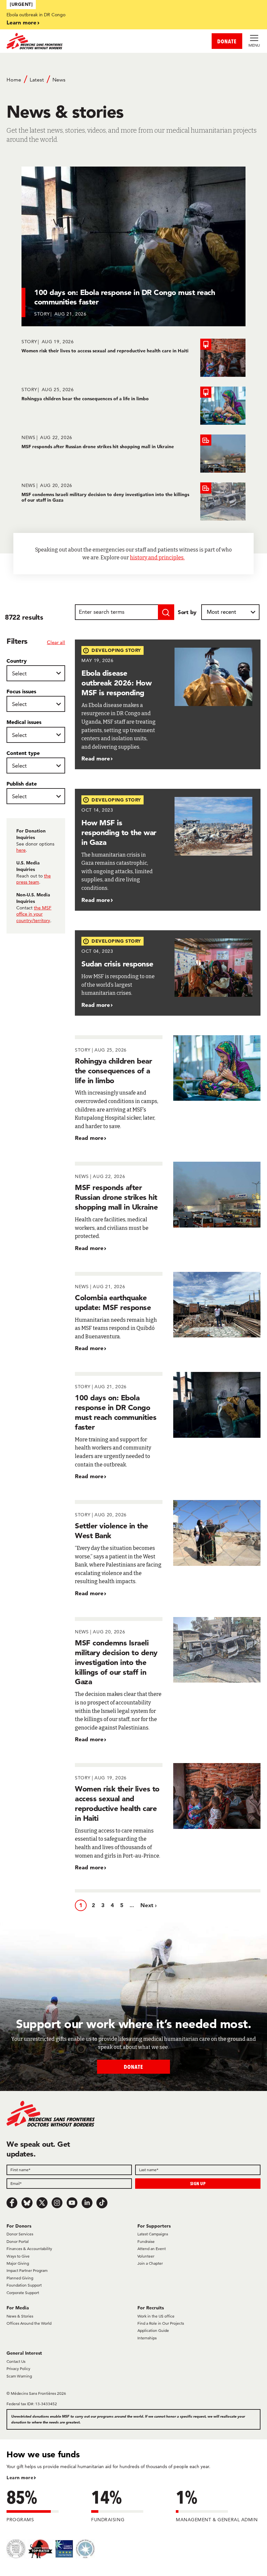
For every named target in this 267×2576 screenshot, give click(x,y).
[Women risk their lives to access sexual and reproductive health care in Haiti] (133, 358)
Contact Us (16, 2361)
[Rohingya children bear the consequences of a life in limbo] (133, 406)
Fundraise (146, 2241)
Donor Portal (18, 2241)
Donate (133, 2067)
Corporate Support (23, 2293)
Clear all (56, 642)
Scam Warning (19, 2376)
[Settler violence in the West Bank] (168, 1549)
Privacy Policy (18, 2369)
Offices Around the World (29, 2323)
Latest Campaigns (153, 2234)
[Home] (70, 41)
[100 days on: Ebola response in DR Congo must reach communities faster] (168, 1426)
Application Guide (153, 2330)
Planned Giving (20, 2278)
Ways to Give (18, 2256)
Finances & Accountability (29, 2249)
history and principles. (157, 558)
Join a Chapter (150, 2263)
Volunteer (146, 2256)
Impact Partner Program (27, 2270)
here (21, 850)
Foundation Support (24, 2285)
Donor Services (20, 2234)
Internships (147, 2338)
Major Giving (18, 2263)
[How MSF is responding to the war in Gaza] (168, 850)
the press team (34, 879)
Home (14, 80)
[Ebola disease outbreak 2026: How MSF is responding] (168, 705)
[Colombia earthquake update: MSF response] (168, 1312)
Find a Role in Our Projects (161, 2323)
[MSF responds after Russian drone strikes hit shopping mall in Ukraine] (133, 454)
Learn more (21, 22)
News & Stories (20, 2316)
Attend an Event (152, 2249)
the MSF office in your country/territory (34, 914)
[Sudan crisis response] (168, 973)
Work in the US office (156, 2316)
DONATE (227, 41)
